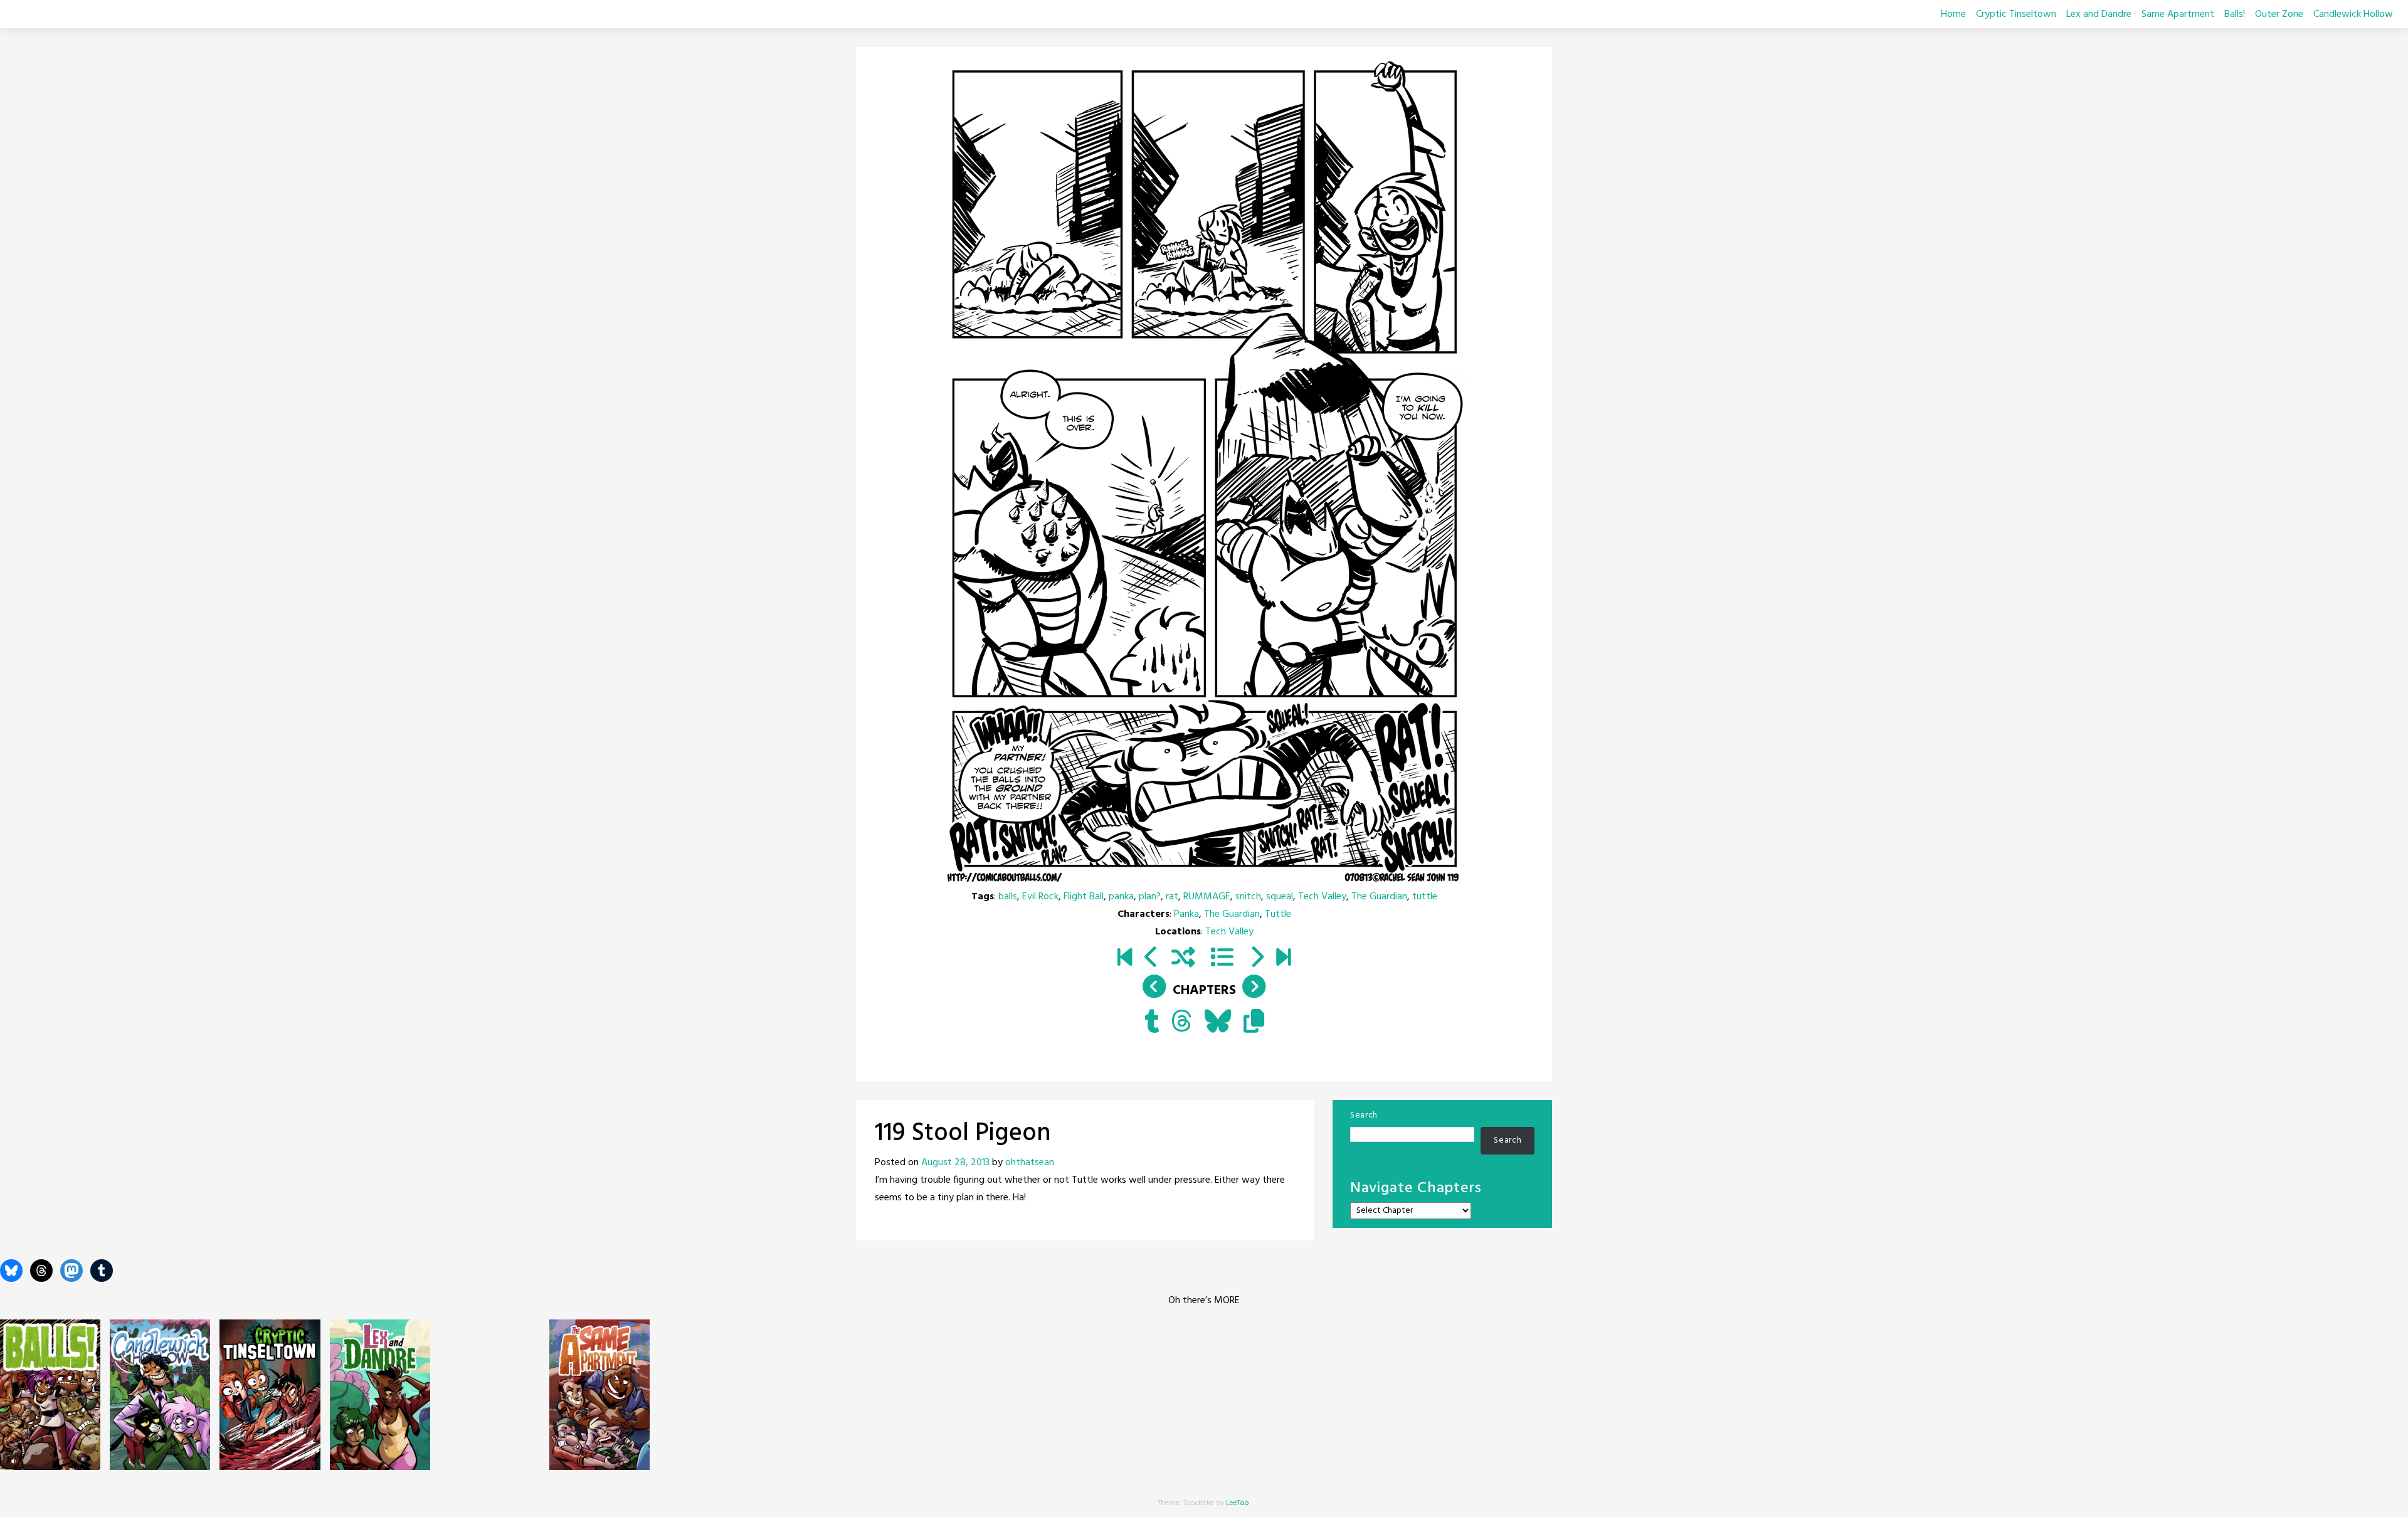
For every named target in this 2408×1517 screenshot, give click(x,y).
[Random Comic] (1183, 959)
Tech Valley (1322, 897)
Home (1953, 14)
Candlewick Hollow (2353, 14)
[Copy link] (1254, 1023)
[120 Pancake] (1256, 959)
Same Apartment (2178, 14)
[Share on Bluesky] (1218, 1023)
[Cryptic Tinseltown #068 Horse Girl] (1283, 959)
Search (1364, 1115)
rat (1172, 897)
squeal (1280, 897)
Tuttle (1278, 914)
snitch (1248, 897)
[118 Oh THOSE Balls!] (1152, 959)
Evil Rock (1040, 897)
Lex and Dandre (2099, 14)
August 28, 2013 (955, 1163)
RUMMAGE (1207, 897)
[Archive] (1222, 959)
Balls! (2235, 14)
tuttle (1425, 897)
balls (1008, 897)
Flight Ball (1084, 897)
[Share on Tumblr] (1152, 1023)
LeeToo (1238, 1503)
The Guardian (1379, 897)
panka (1121, 897)
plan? (1150, 897)
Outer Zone (2279, 14)
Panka (1186, 914)
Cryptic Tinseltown (2016, 14)
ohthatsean (1030, 1163)
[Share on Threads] (1182, 1023)
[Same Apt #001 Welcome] (1125, 959)
